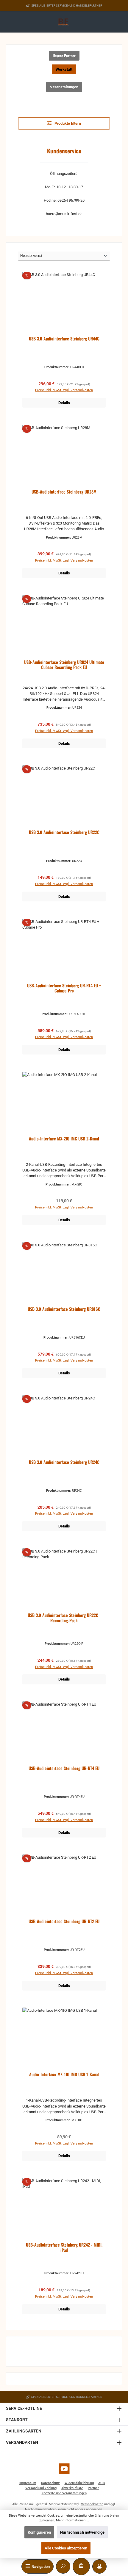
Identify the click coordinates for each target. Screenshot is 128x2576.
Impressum (28, 2483)
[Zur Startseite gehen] (64, 22)
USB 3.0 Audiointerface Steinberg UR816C (64, 1309)
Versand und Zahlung (41, 2488)
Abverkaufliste (72, 2488)
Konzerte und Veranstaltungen (64, 2493)
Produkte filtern (67, 123)
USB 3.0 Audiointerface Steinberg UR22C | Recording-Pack (64, 1618)
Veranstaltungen (64, 87)
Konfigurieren (39, 2532)
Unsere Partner (64, 56)
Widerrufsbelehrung (79, 2483)
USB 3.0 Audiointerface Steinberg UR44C (64, 339)
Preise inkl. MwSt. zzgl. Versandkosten (64, 390)
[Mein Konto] (99, 2566)
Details (64, 403)
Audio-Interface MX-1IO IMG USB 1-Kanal (64, 2075)
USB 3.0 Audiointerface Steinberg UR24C (64, 1462)
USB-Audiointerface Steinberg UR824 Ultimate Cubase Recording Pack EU (64, 665)
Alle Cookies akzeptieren (66, 2548)
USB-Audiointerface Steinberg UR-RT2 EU (64, 1921)
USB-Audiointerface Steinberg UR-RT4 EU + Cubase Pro (64, 988)
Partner (93, 2488)
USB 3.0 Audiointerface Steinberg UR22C (64, 832)
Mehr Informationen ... (72, 2520)
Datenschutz (50, 2483)
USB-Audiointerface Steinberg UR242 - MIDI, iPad (64, 2248)
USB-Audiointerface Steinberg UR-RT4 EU (64, 1768)
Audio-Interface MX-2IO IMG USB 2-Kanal (64, 1139)
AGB (102, 2483)
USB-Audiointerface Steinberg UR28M (64, 492)
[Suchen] (63, 2566)
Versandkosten (92, 2504)
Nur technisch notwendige (82, 2532)
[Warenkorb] (81, 2566)
